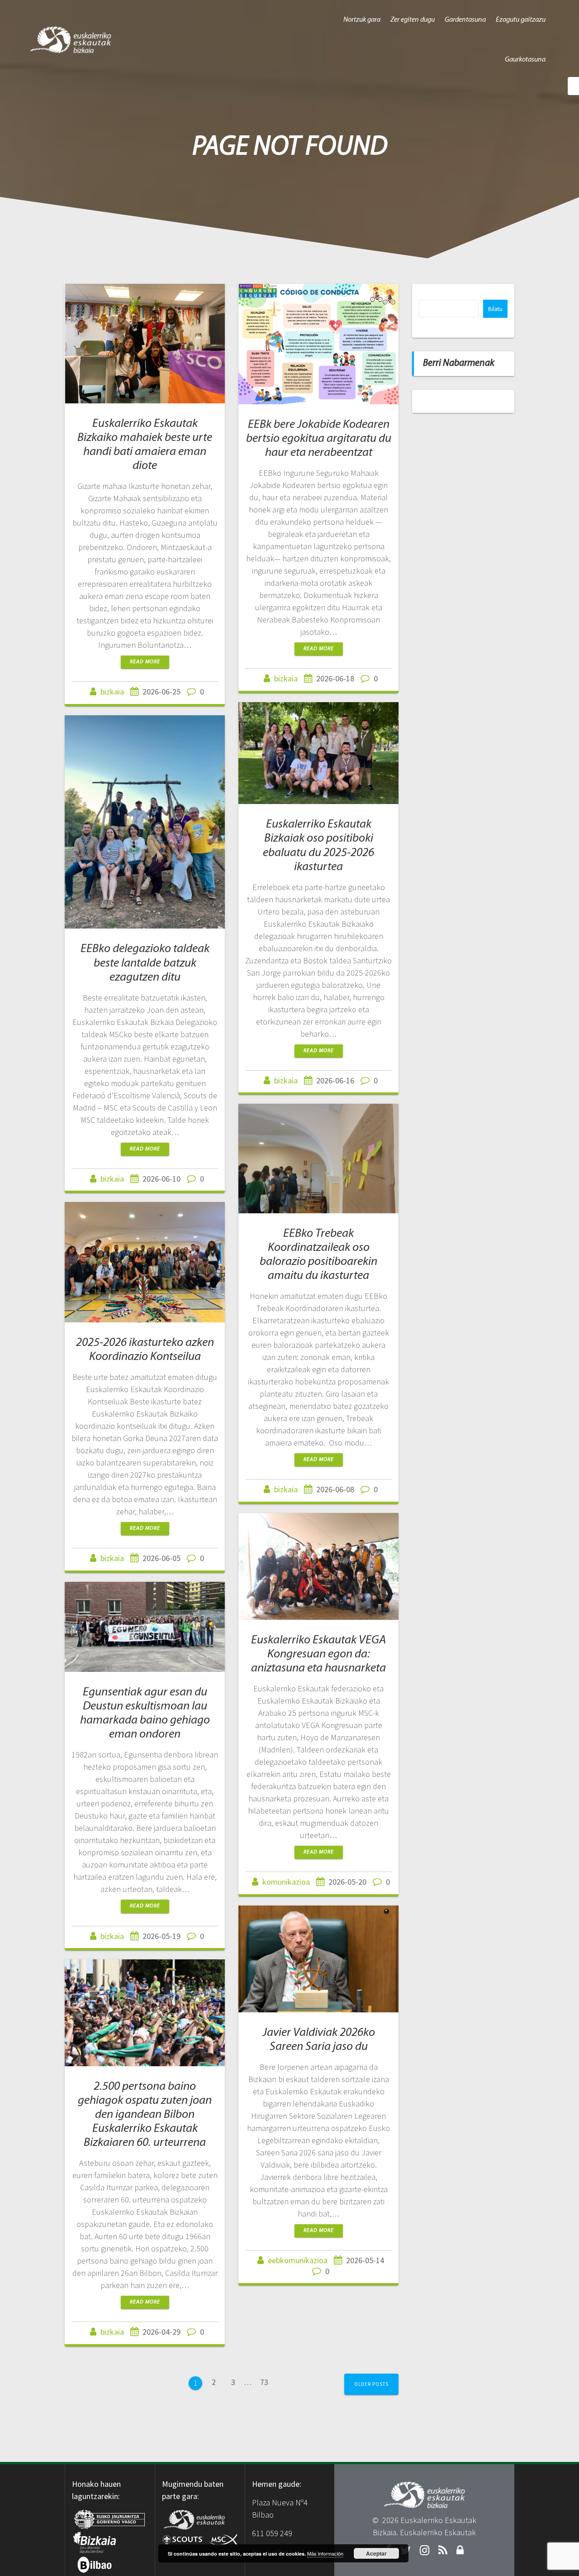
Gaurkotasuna (525, 60)
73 (267, 2382)
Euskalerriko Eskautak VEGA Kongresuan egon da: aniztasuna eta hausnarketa (318, 1654)
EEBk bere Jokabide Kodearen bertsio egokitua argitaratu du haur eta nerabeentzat (319, 439)
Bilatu (495, 309)
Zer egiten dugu (413, 20)
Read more (145, 662)
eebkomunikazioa (298, 2260)
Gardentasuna (465, 20)
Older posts (371, 2384)
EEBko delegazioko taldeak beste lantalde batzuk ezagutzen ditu (145, 963)
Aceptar (376, 2553)
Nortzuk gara (362, 20)
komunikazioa (286, 1882)
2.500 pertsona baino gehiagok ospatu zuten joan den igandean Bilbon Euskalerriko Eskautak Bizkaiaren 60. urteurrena (145, 2115)
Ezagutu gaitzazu (521, 20)
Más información (325, 2553)
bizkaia (112, 692)
